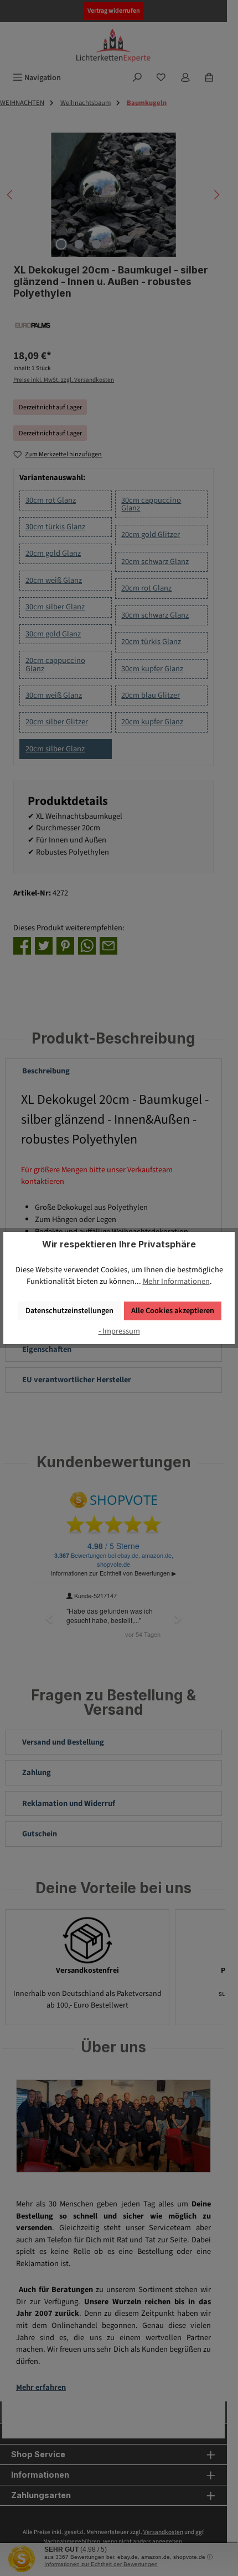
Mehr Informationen (176, 1281)
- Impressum (119, 1331)
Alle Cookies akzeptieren (173, 1311)
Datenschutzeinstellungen (69, 1311)
